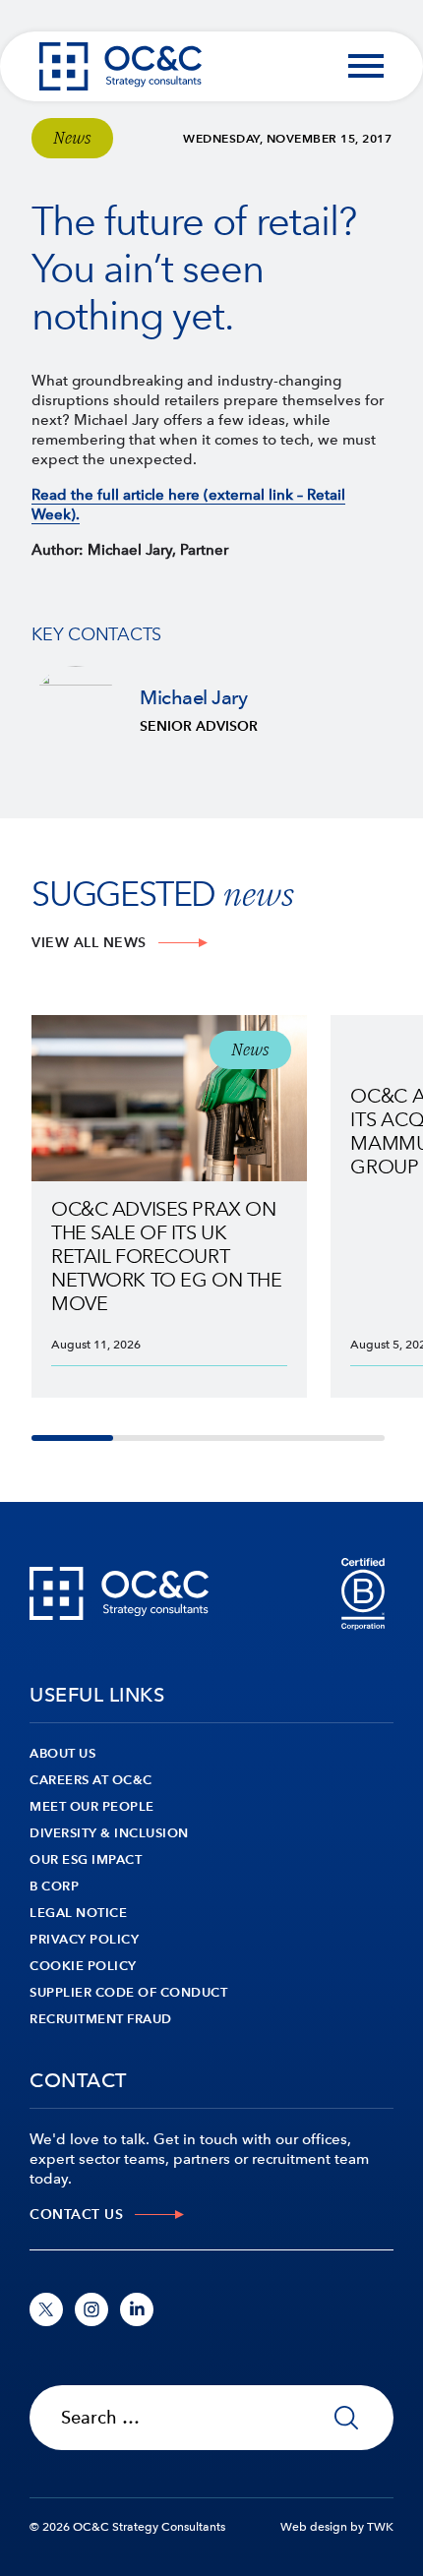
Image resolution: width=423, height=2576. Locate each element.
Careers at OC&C (91, 1780)
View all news (89, 943)
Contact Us (76, 2215)
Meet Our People (92, 1806)
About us (62, 1753)
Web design (314, 2527)
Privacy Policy (84, 1939)
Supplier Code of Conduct (128, 1992)
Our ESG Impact (86, 1859)
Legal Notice (78, 1913)
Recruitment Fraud (101, 2019)
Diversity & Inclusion (109, 1833)
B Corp (54, 1886)
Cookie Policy (83, 1966)
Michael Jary (211, 710)
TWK (380, 2527)
